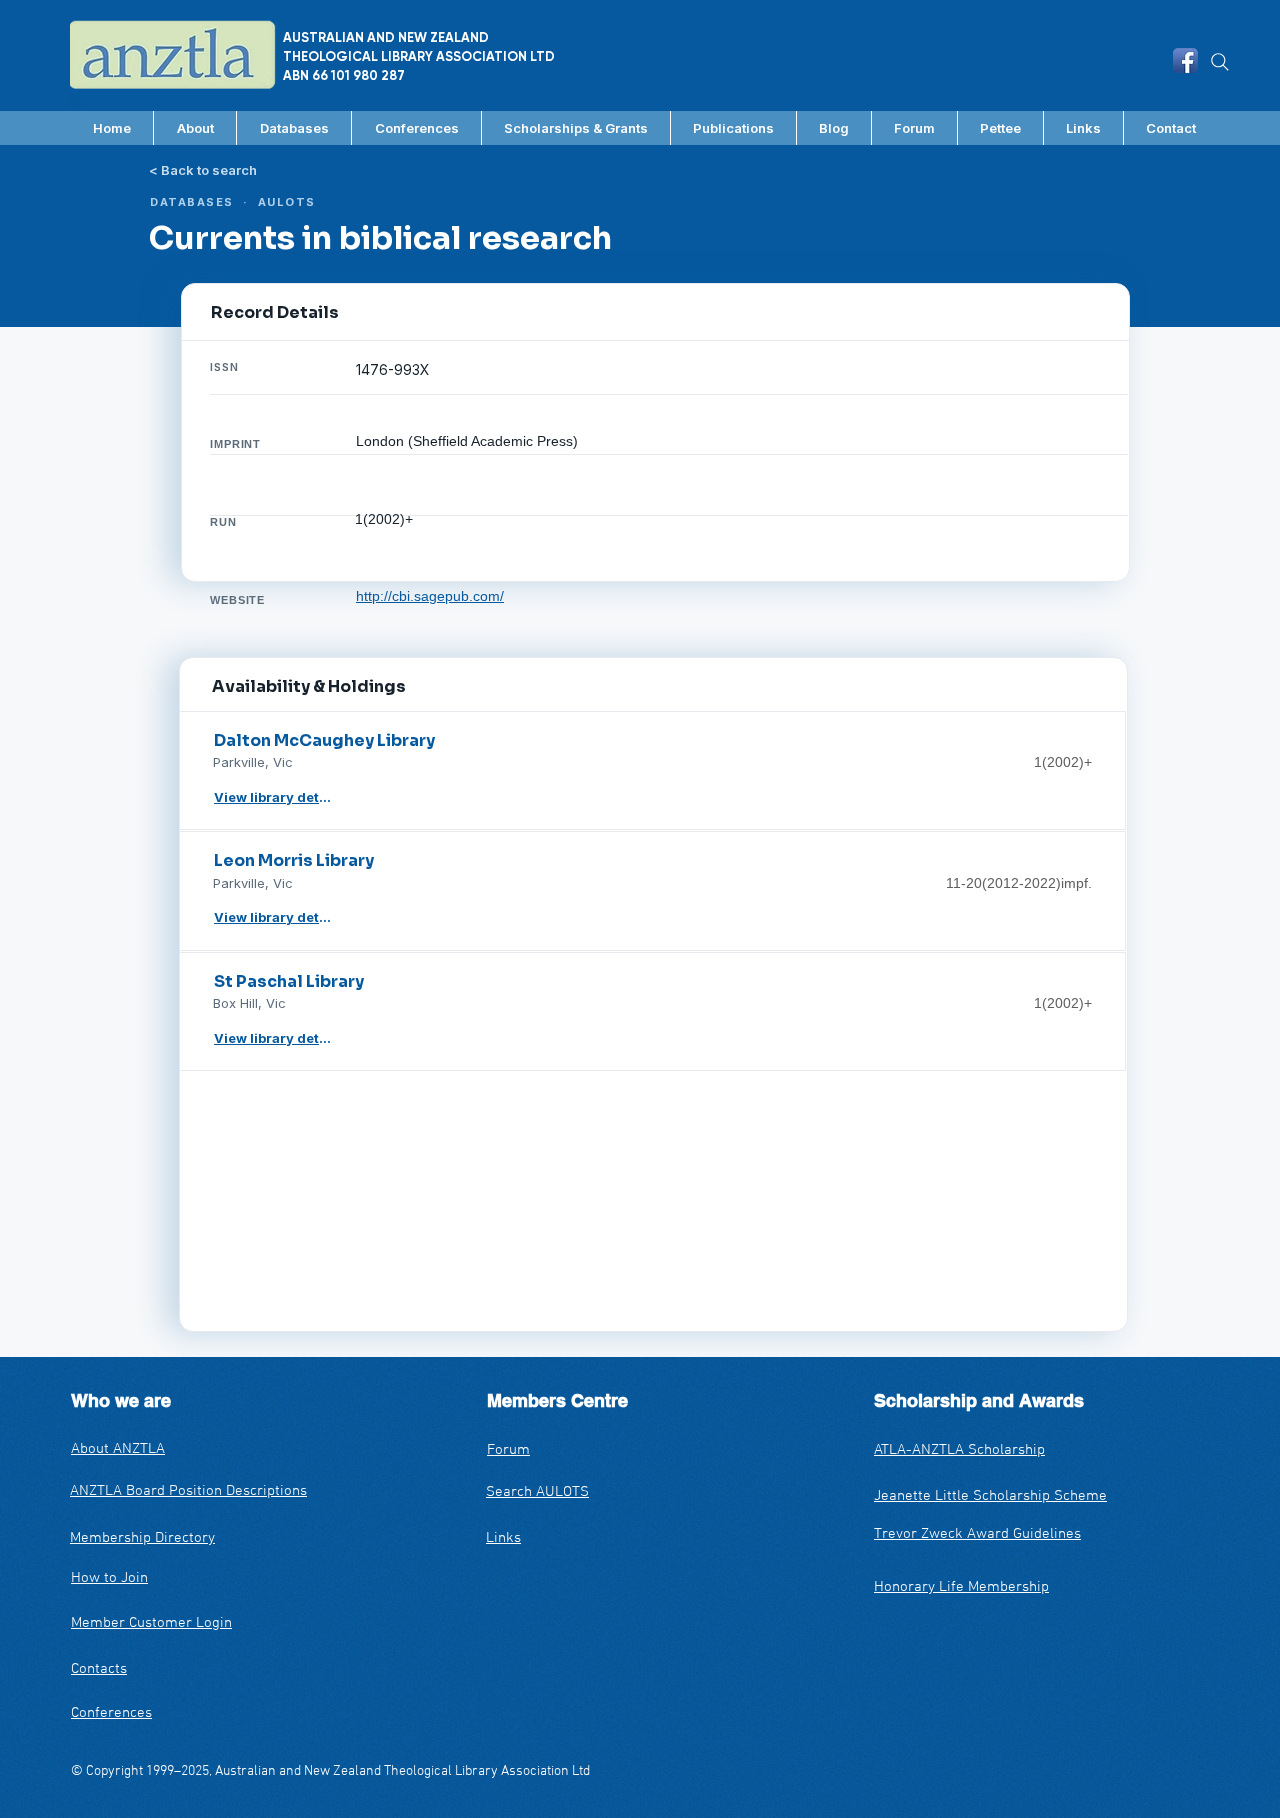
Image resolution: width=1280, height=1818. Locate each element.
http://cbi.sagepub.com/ (430, 596)
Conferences (111, 1713)
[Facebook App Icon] (1185, 60)
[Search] (1220, 62)
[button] (293, 128)
